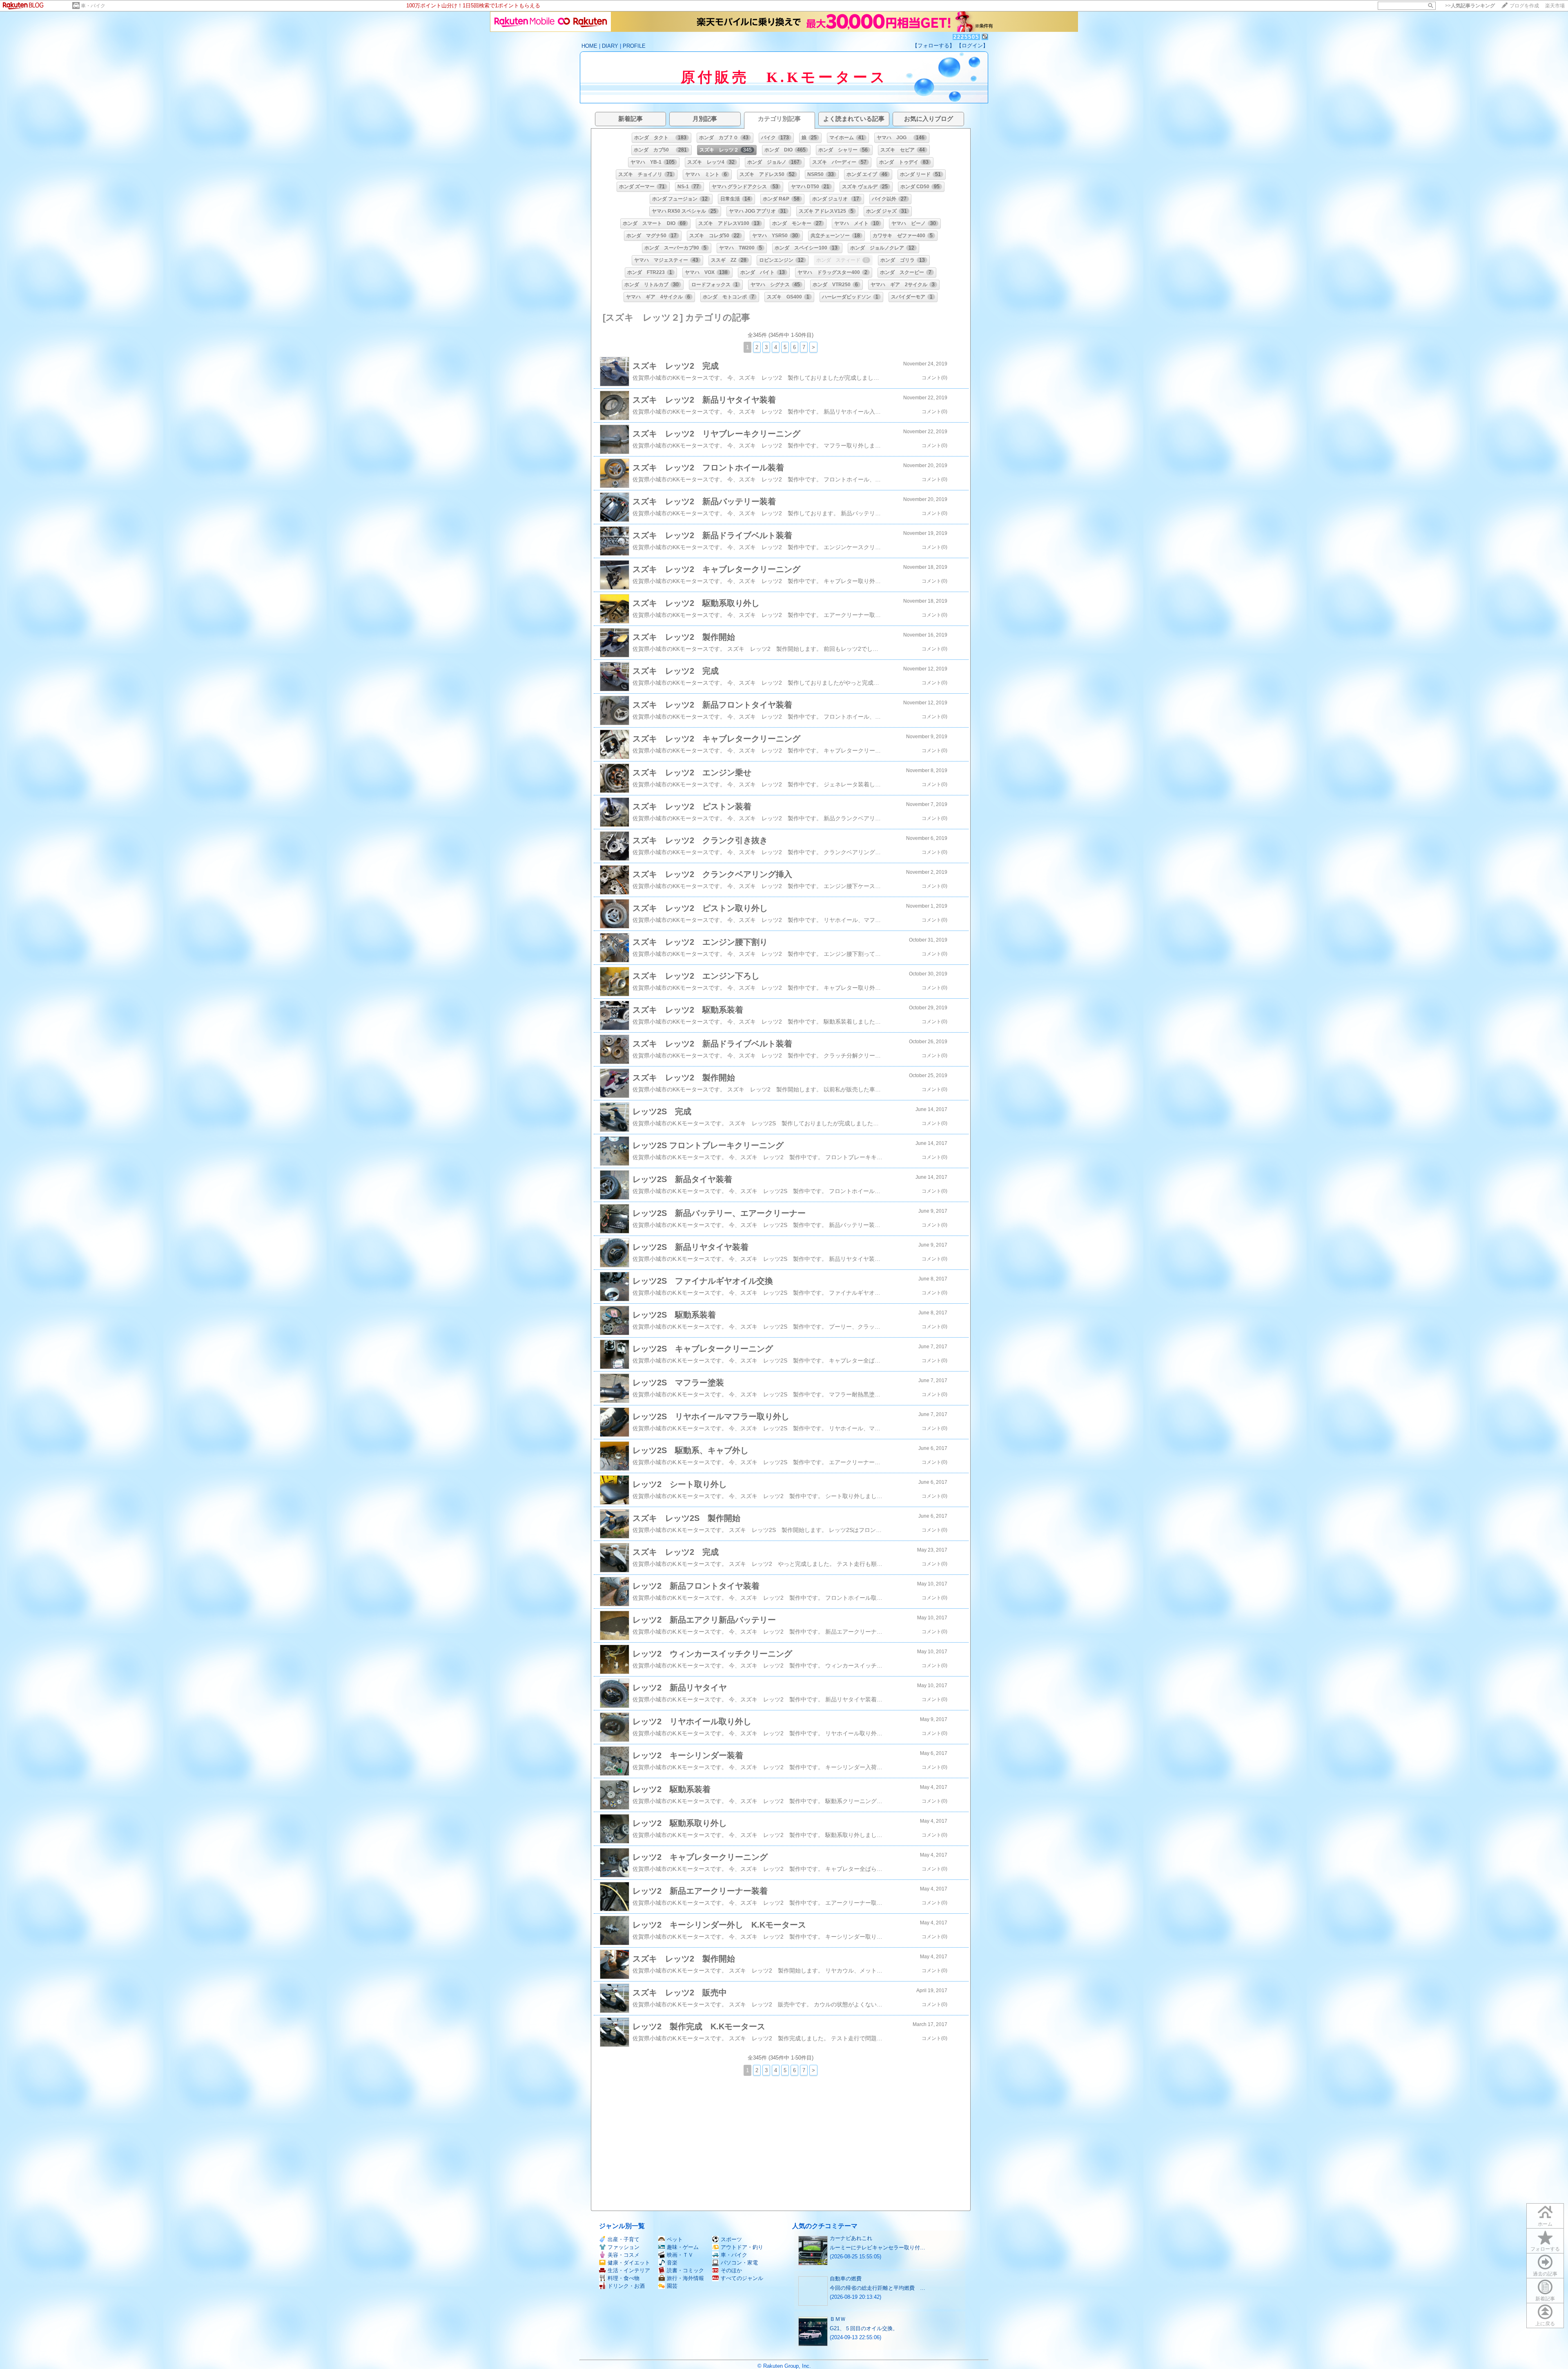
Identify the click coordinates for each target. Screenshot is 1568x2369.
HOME (589, 46)
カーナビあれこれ (851, 2238)
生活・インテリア (629, 2270)
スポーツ (731, 2239)
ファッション (624, 2247)
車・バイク (93, 6)
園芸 (672, 2286)
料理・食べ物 (624, 2278)
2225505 (966, 37)
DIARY (610, 46)
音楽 (672, 2263)
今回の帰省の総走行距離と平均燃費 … (878, 2288)
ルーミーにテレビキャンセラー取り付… (878, 2248)
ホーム (1545, 2224)
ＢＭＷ (838, 2319)
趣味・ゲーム (683, 2247)
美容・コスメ (624, 2255)
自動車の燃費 (846, 2279)
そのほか (731, 2270)
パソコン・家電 (739, 2263)
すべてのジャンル (742, 2278)
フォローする (1545, 2249)
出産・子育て (624, 2239)
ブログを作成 (1524, 6)
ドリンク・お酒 (626, 2286)
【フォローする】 (933, 46)
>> (1470, 6)
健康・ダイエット (629, 2263)
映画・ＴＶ (680, 2255)
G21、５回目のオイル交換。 (864, 2328)
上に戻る (1545, 2324)
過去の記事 (1545, 2274)
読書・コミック (685, 2270)
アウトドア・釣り (742, 2247)
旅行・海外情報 (685, 2278)
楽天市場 (1555, 6)
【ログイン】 (972, 46)
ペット (675, 2239)
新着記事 (1545, 2299)
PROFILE (634, 46)
